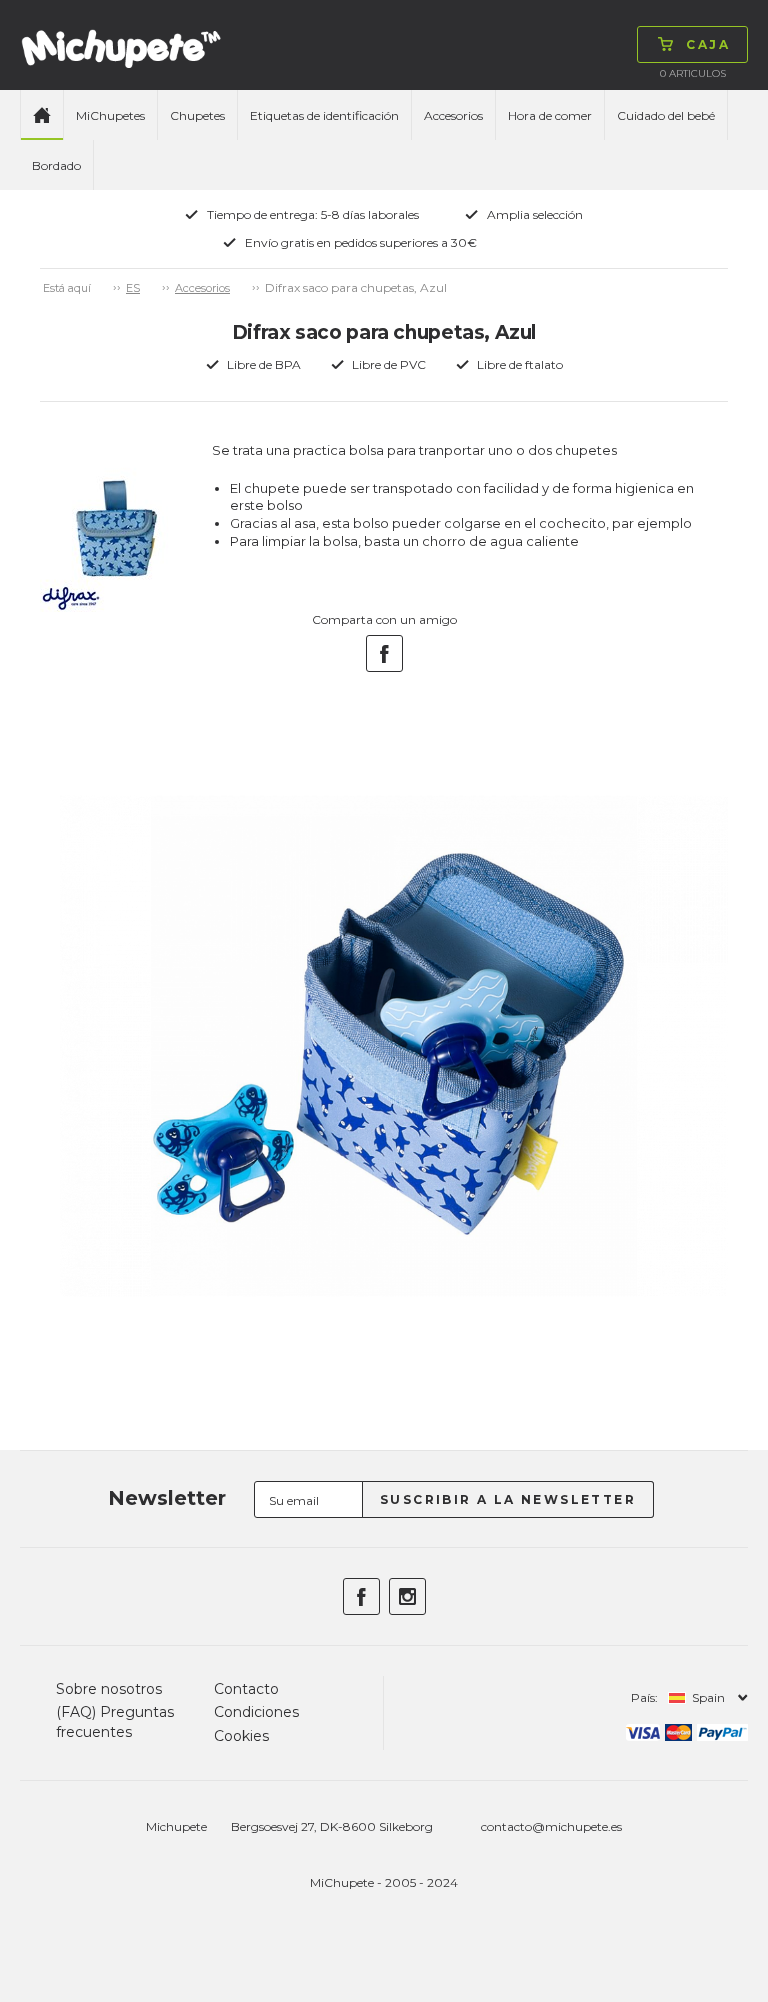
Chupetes (197, 115)
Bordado (56, 165)
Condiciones (256, 1712)
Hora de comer (550, 115)
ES (133, 288)
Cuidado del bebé (666, 115)
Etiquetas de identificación (324, 115)
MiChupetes (110, 115)
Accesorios (453, 115)
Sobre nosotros (109, 1689)
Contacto (246, 1689)
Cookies (241, 1736)
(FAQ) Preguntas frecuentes (115, 1722)
